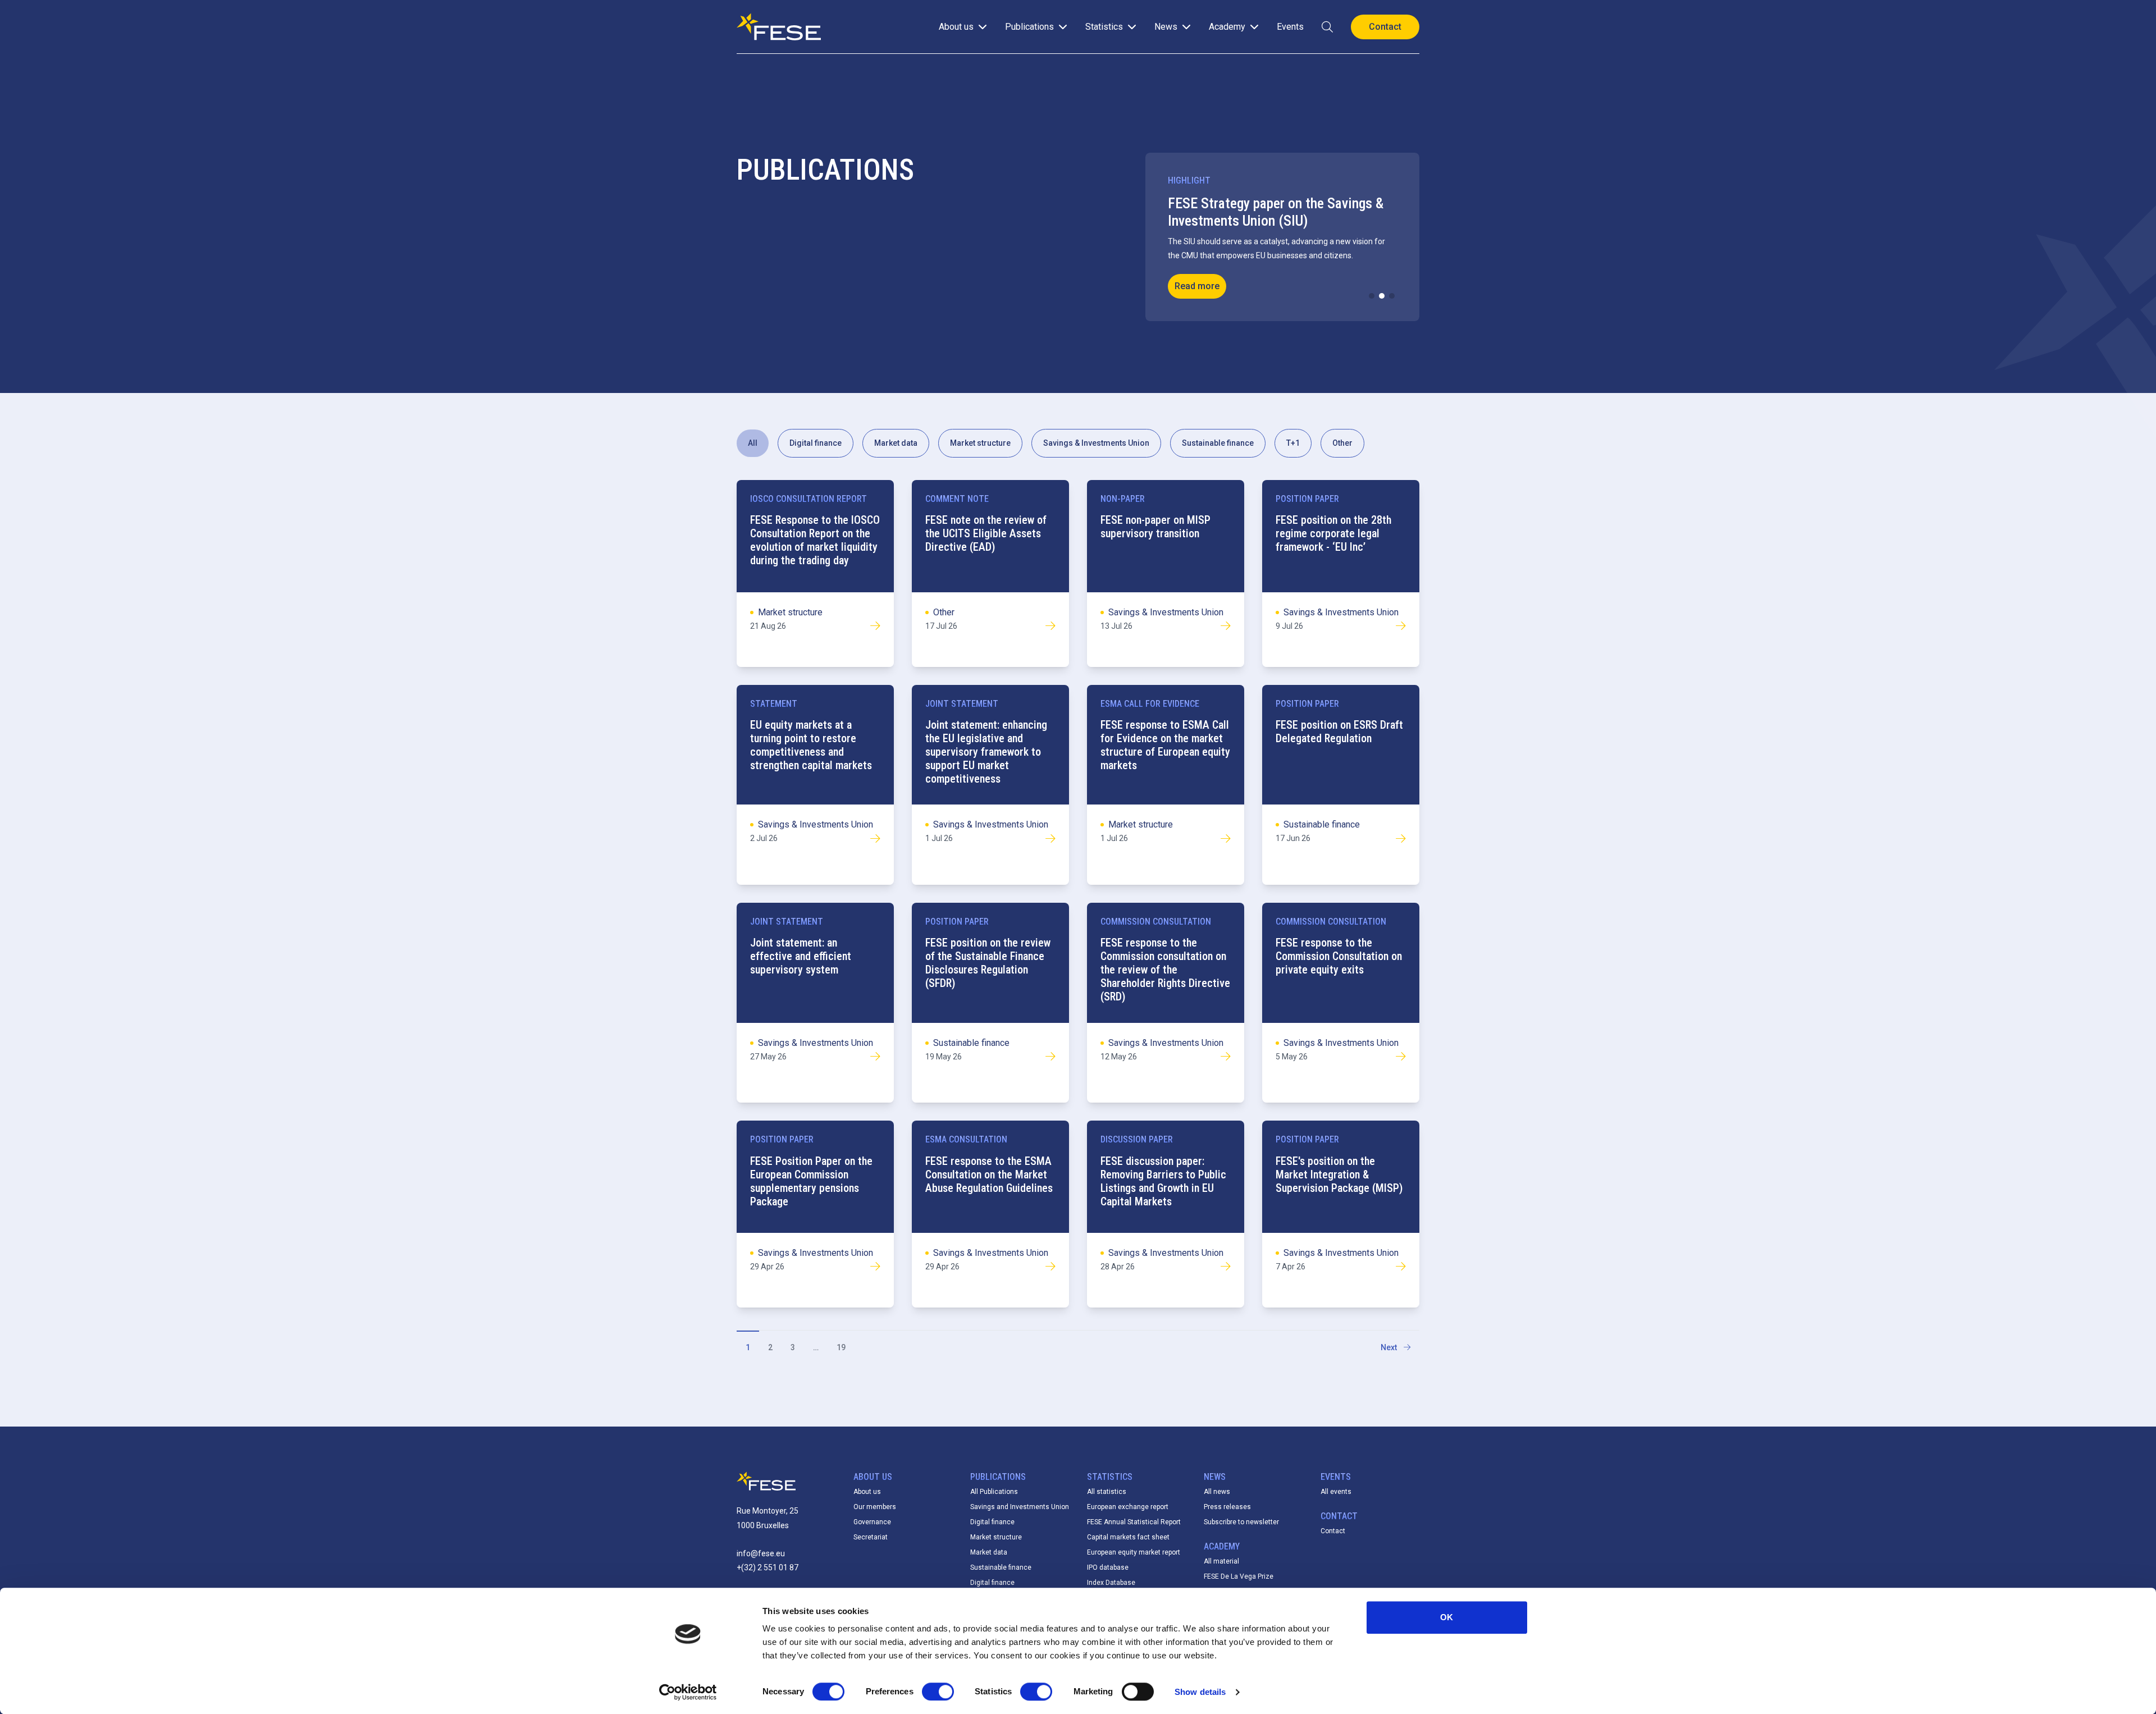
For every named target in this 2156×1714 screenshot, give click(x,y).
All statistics (1107, 1492)
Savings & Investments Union (1096, 443)
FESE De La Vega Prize (1239, 1576)
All (753, 443)
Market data (896, 443)
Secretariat (871, 1537)
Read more (1197, 286)
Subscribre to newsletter (1241, 1522)
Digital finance (816, 443)
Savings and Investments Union (1020, 1507)
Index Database (1111, 1583)
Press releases (1227, 1507)
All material (1221, 1561)
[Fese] (779, 27)
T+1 (1293, 443)
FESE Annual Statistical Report (1134, 1522)
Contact (1333, 1531)
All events (1336, 1492)
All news (1217, 1492)
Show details (1200, 1692)
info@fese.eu (761, 1553)
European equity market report (1134, 1552)
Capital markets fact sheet (1128, 1537)
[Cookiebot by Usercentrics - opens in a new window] (688, 1692)
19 (841, 1347)
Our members (875, 1507)
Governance (872, 1522)
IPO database (1108, 1567)
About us (867, 1492)
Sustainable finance (1218, 443)
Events (1290, 27)
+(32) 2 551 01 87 (768, 1567)
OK (1447, 1617)
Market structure (980, 443)
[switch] (938, 1692)
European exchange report (1128, 1507)
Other (1342, 443)
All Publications (994, 1492)
